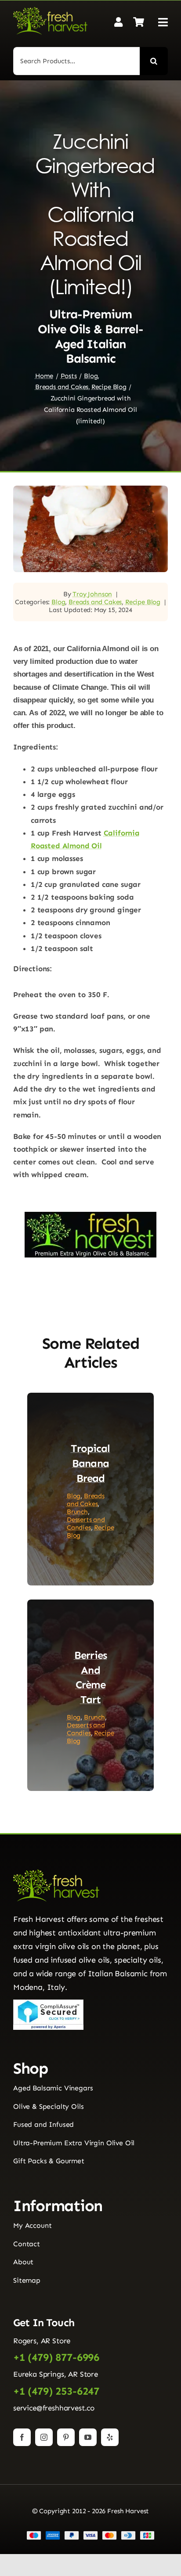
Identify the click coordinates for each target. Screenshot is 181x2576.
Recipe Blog (143, 602)
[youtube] (88, 2437)
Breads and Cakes (95, 602)
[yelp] (110, 2437)
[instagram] (44, 2437)
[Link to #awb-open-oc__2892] (163, 22)
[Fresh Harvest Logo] (50, 11)
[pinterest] (66, 2437)
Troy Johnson (92, 594)
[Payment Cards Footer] (90, 2534)
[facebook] (22, 2437)
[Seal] (48, 2003)
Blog (58, 602)
